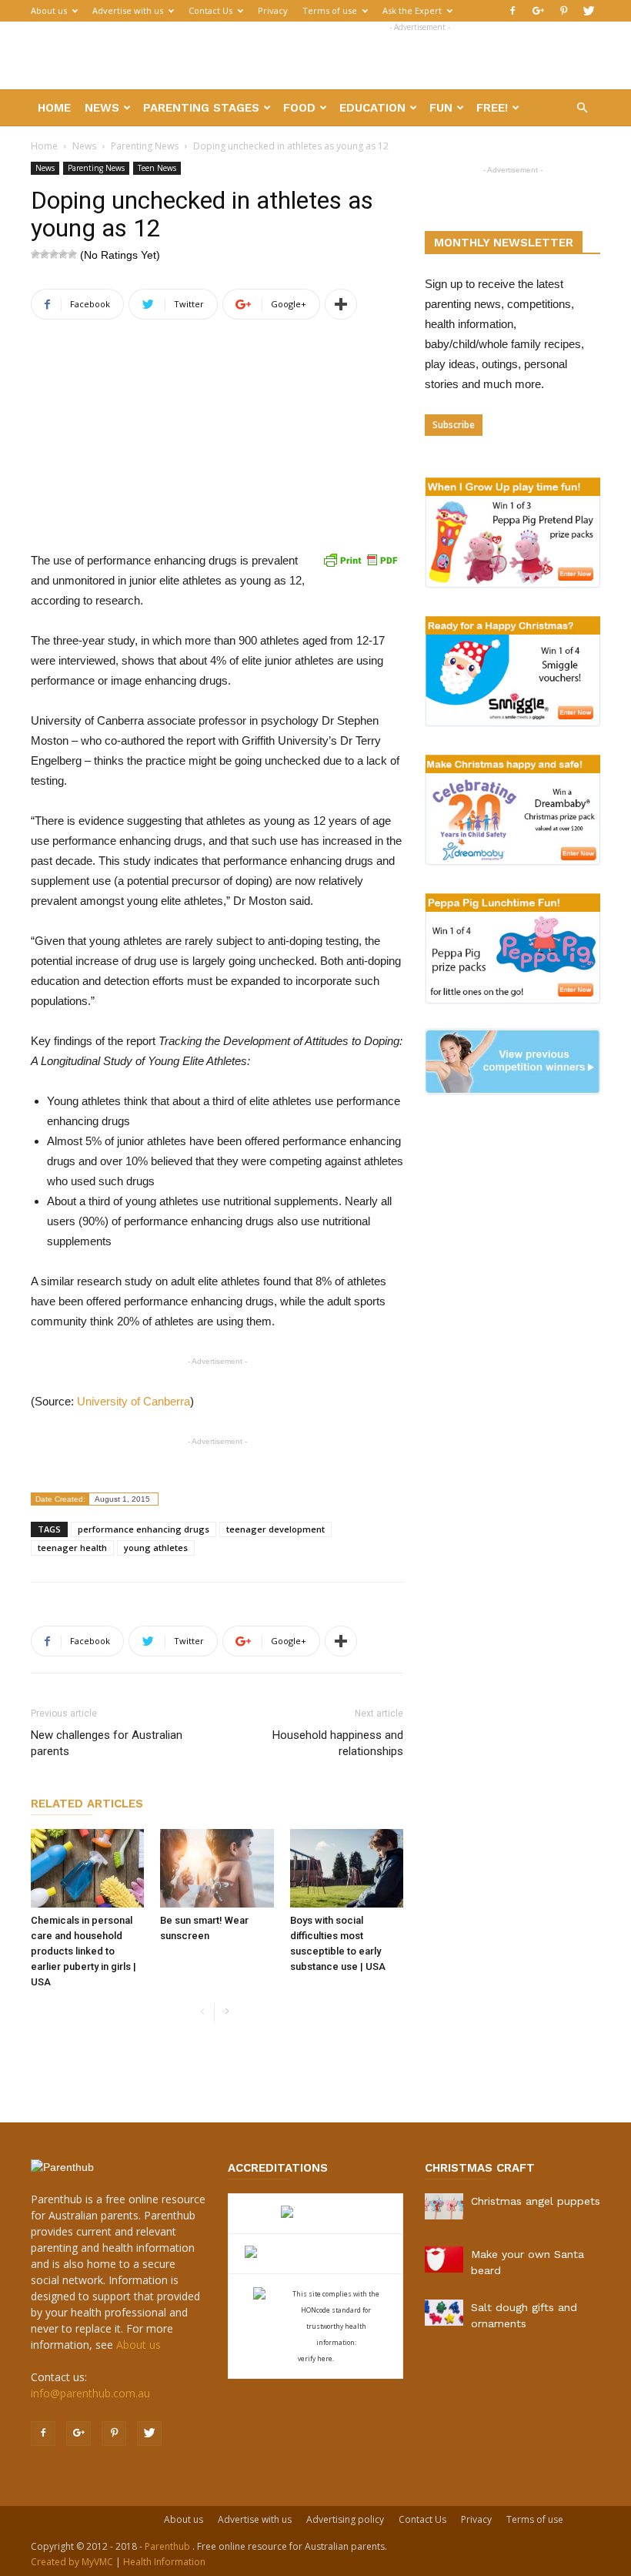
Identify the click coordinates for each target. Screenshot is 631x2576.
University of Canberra (134, 1401)
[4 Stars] (63, 254)
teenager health (72, 1548)
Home (54, 108)
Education (372, 108)
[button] (582, 108)
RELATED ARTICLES (87, 1804)
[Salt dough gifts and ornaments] (444, 2313)
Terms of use (330, 10)
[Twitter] (589, 11)
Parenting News (145, 146)
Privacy (273, 10)
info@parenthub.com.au (90, 2393)
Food (299, 108)
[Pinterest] (563, 11)
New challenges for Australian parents (107, 1743)
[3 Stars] (54, 254)
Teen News (157, 168)
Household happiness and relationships (338, 1743)
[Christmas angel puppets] (444, 2206)
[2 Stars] (45, 254)
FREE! (492, 108)
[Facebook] (512, 11)
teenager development (275, 1529)
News (102, 108)
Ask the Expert (412, 10)
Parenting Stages (201, 108)
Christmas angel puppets (536, 2201)
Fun (441, 108)
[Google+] (538, 11)
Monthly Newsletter (504, 243)
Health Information (164, 2562)
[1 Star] (35, 254)
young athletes (156, 1548)
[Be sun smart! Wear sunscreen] (217, 1868)
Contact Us (210, 10)
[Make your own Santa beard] (444, 2259)
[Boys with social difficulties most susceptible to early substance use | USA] (347, 1868)
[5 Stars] (72, 254)
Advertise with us (128, 10)
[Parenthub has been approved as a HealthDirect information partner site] (316, 2214)
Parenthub (169, 2546)
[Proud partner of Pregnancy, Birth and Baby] (315, 2254)
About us (49, 10)
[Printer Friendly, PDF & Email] (360, 560)
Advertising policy (345, 2519)
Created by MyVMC (72, 2562)
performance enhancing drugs (144, 1529)
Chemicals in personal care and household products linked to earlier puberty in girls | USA (83, 1951)
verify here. (316, 2358)
